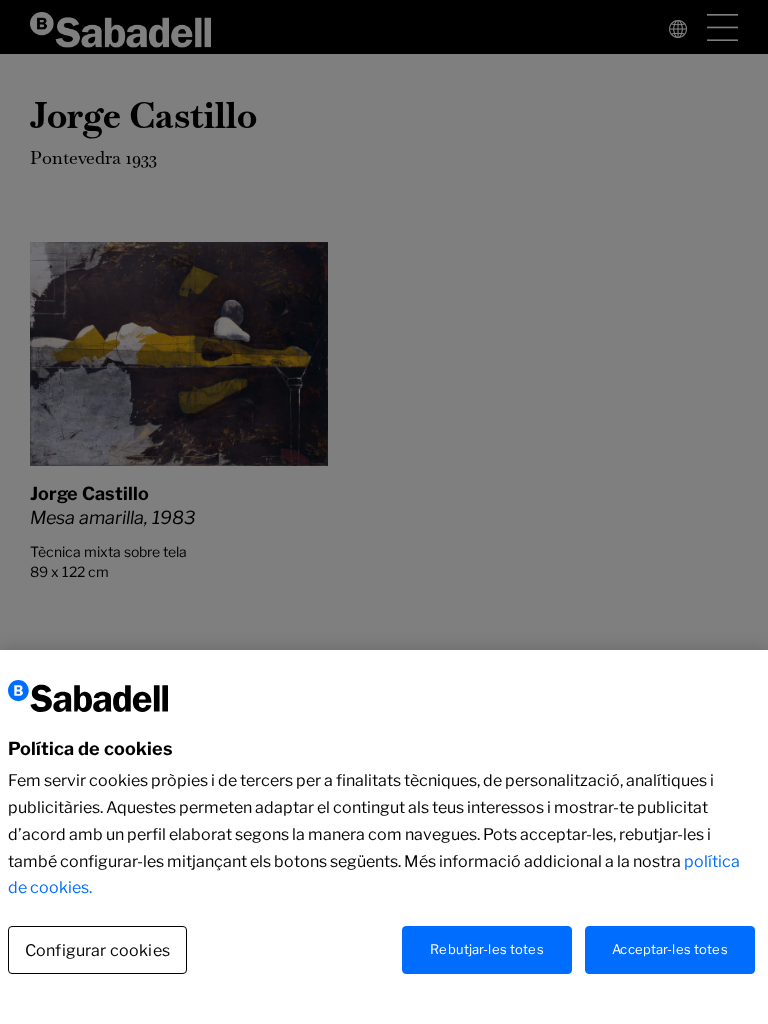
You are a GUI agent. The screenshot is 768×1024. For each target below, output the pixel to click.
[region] (384, 837)
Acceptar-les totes (669, 949)
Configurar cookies (97, 950)
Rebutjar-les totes (486, 949)
